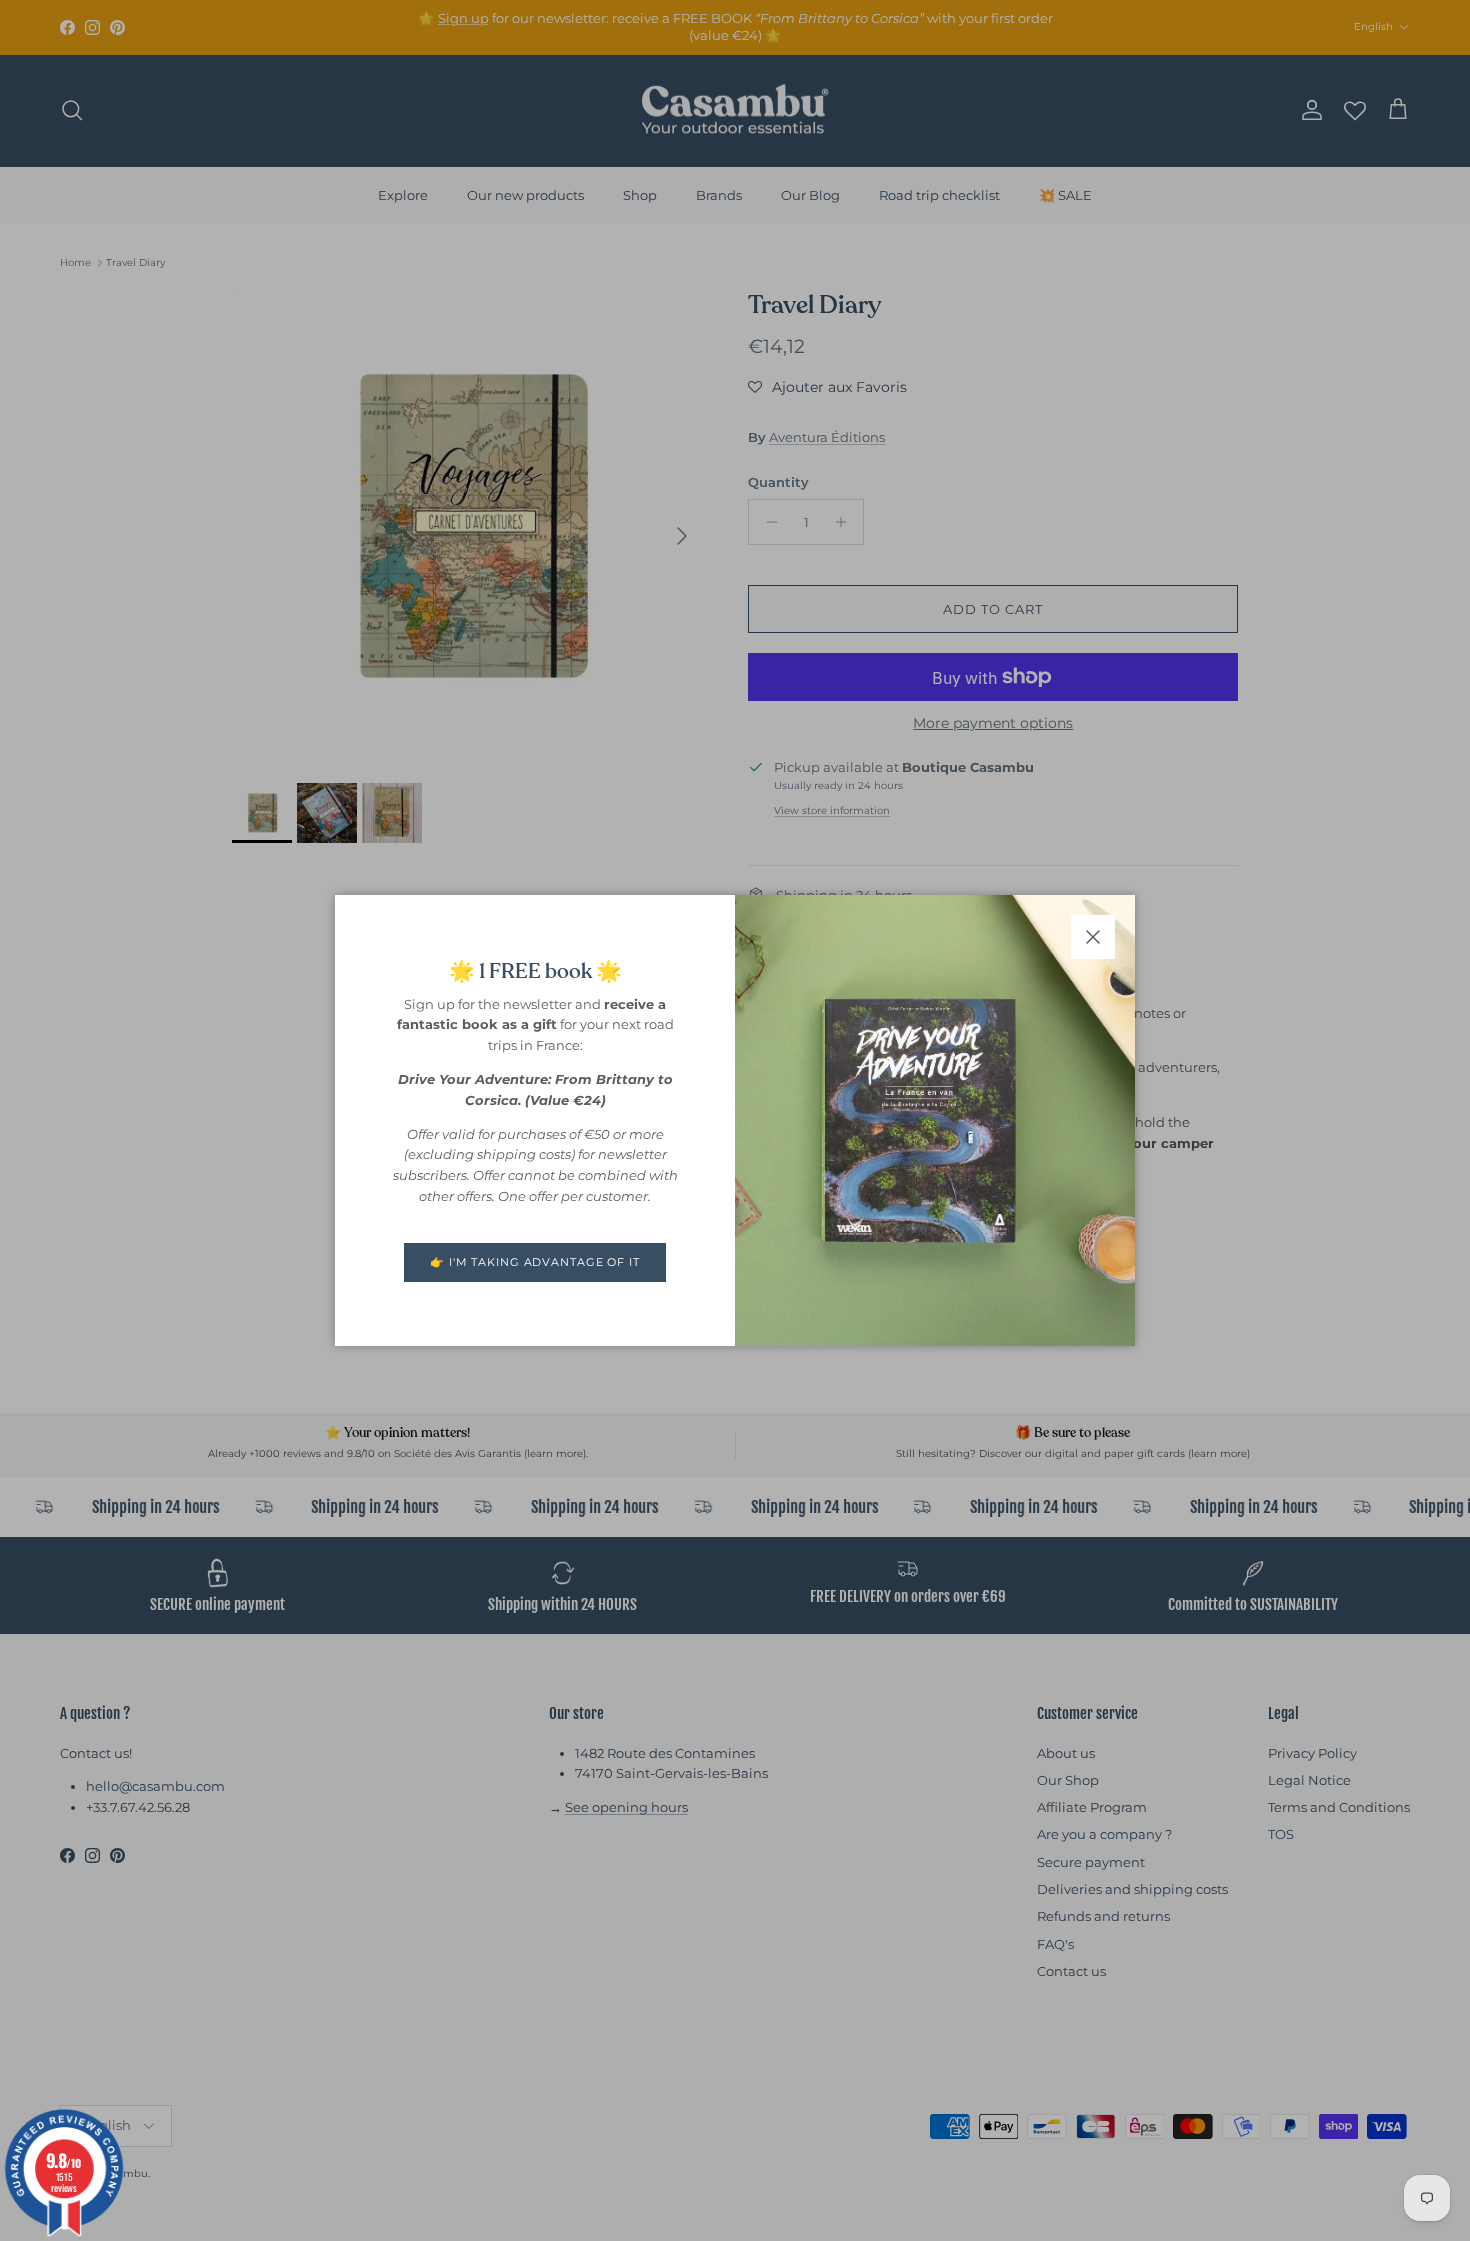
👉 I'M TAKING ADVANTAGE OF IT (535, 1262)
